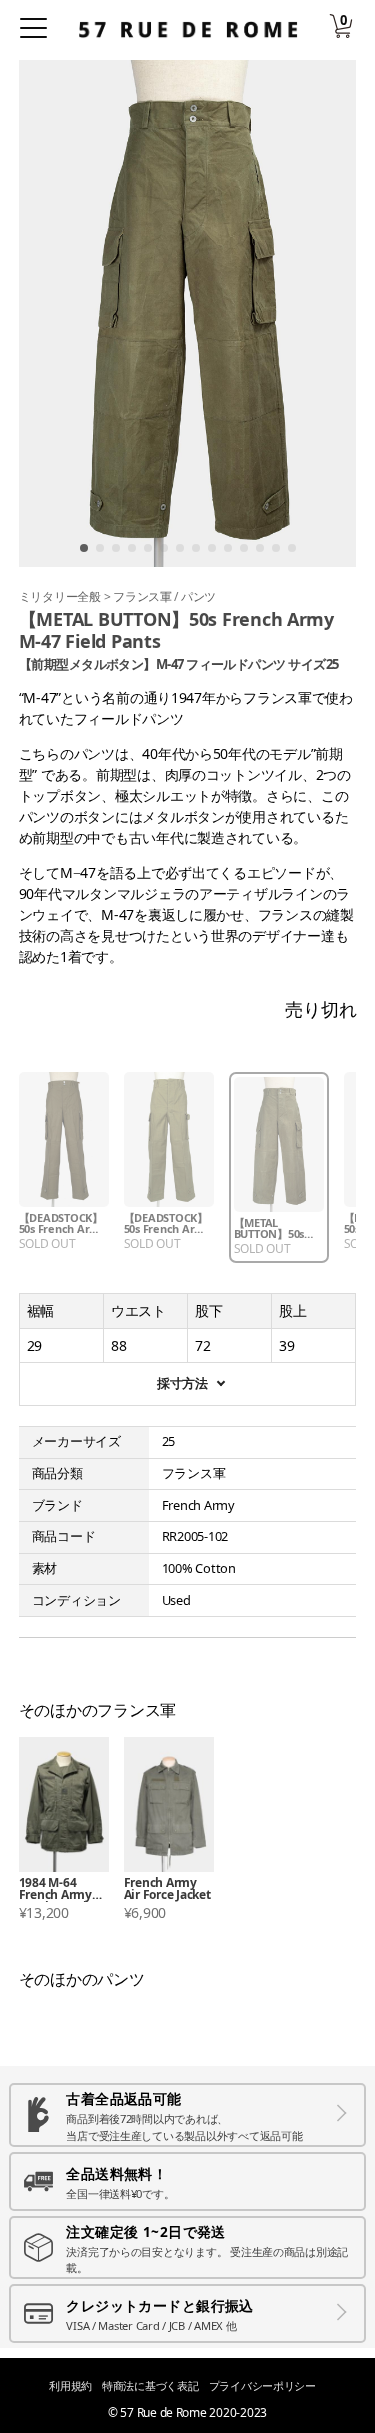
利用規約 (70, 2385)
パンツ (198, 596)
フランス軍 (143, 596)
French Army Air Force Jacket (167, 1889)
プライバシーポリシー (262, 2385)
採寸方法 (182, 1383)
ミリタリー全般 (61, 596)
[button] (84, 548)
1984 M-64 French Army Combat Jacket (60, 1889)
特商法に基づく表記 (150, 2385)
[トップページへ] (188, 29)
